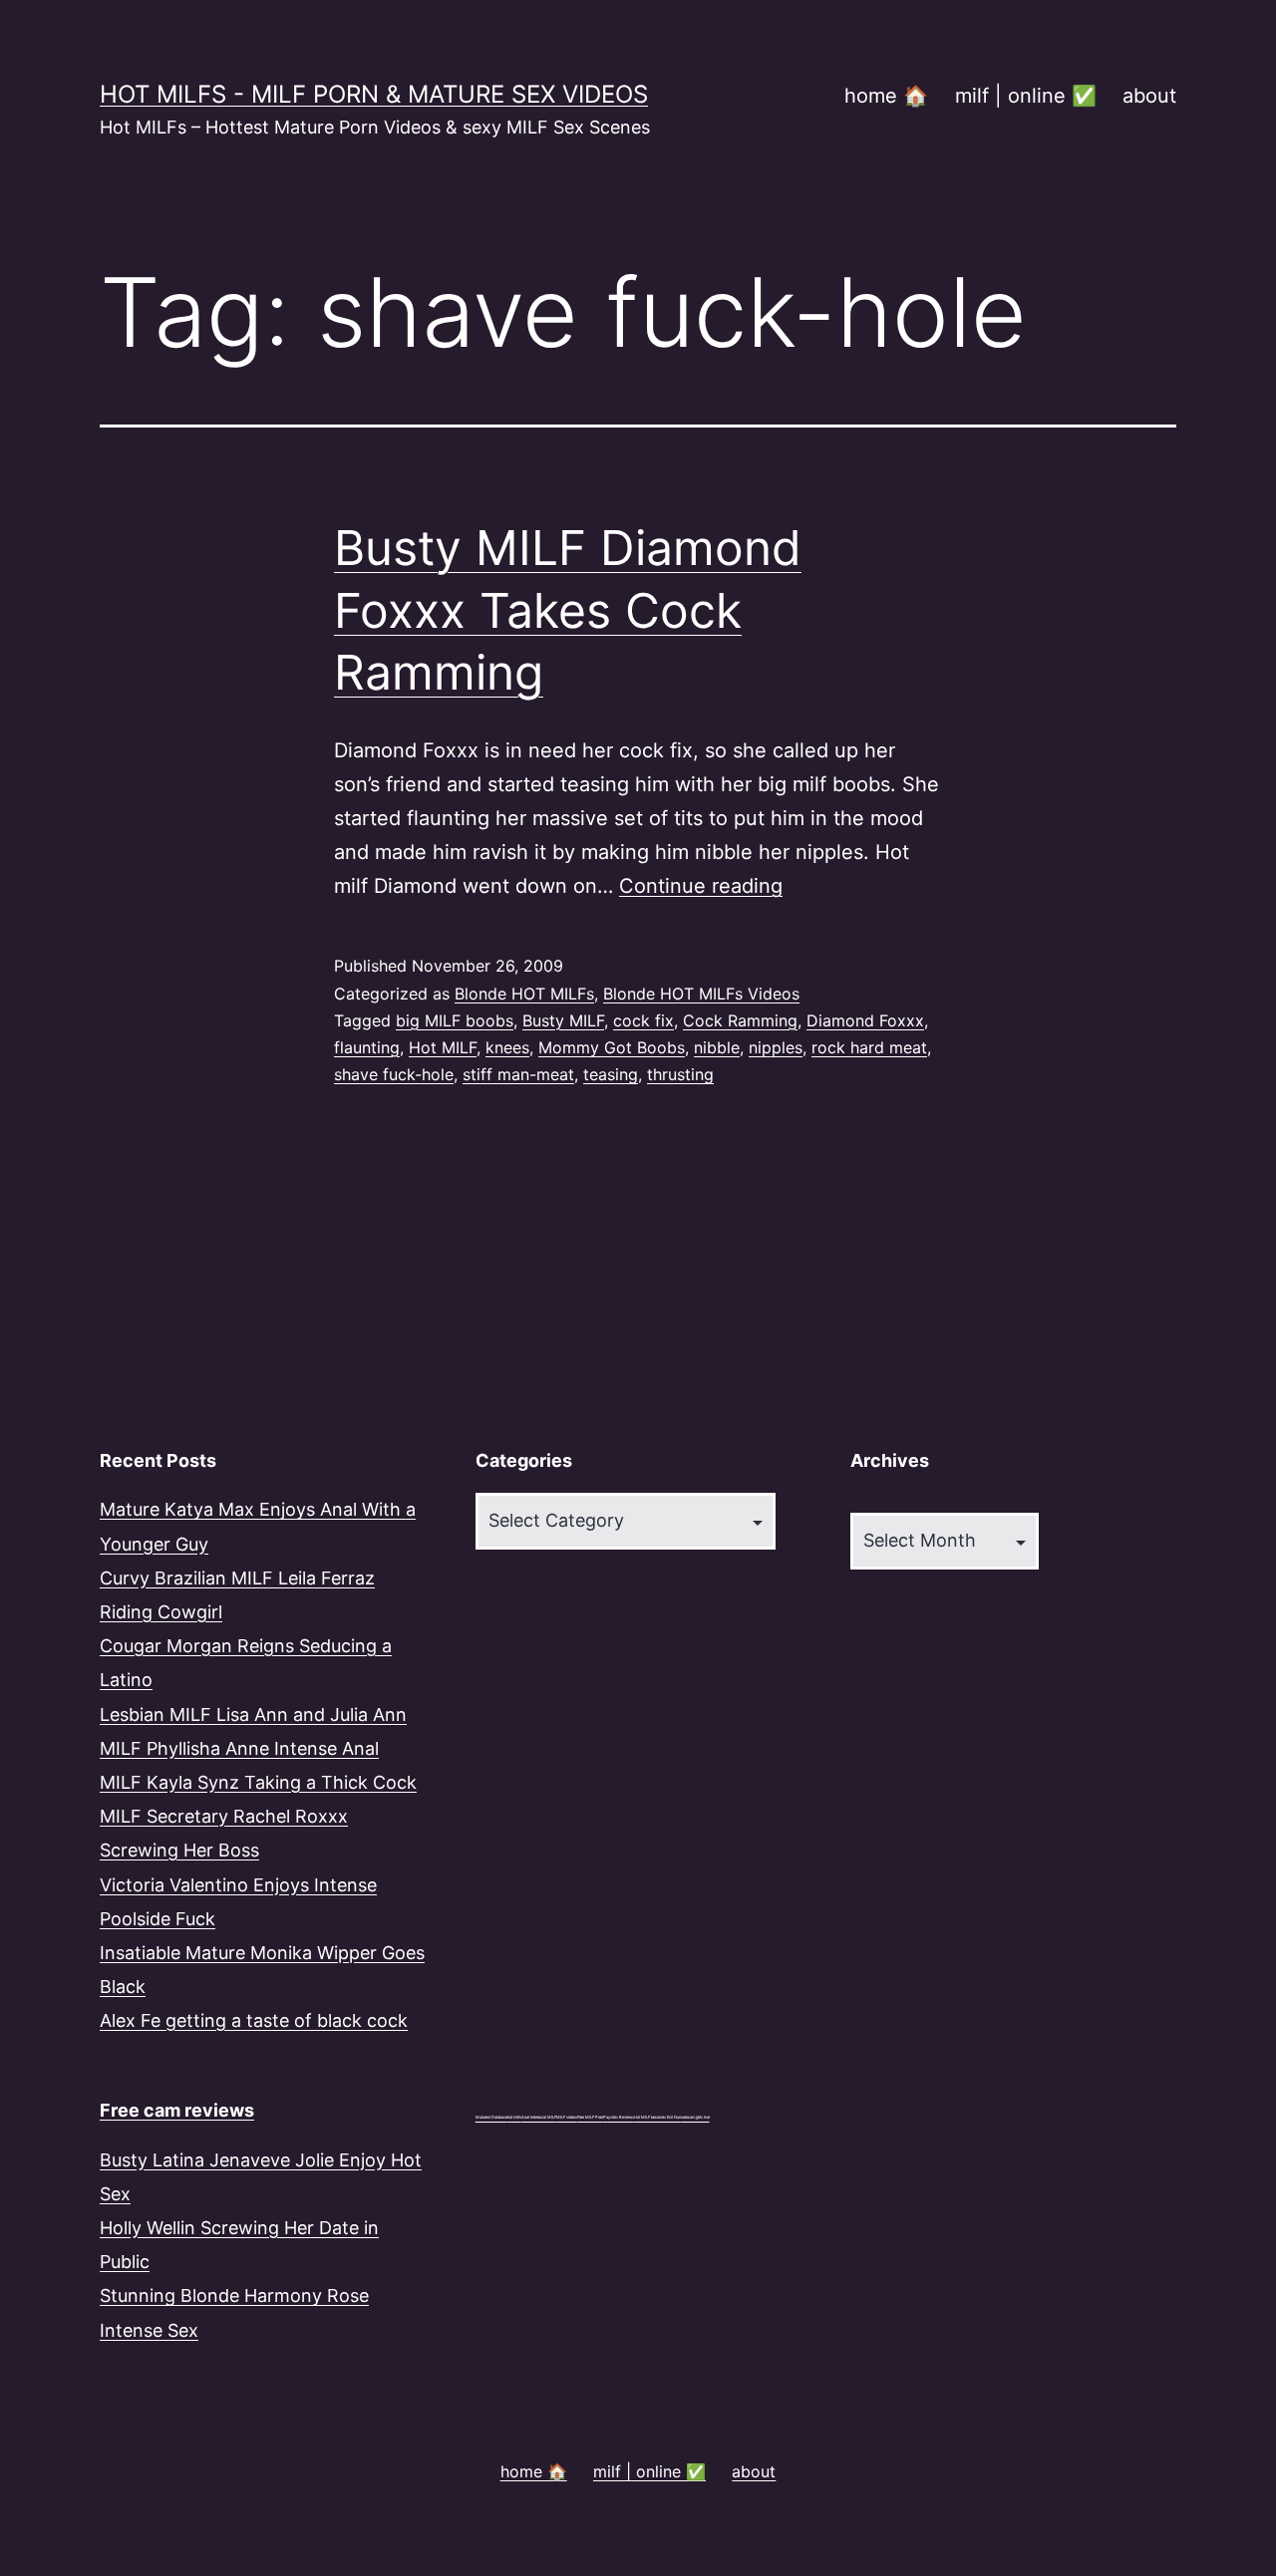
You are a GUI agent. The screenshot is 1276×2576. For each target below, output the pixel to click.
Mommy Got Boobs (612, 1047)
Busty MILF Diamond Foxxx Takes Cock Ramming (568, 610)
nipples (776, 1047)
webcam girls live (695, 2117)
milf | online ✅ (1026, 96)
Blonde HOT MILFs (524, 994)
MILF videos (567, 2117)
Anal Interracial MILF (539, 2117)
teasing (611, 1074)
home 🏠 (886, 96)
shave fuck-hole (394, 1074)
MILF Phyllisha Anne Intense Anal (239, 1748)
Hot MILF (443, 1047)
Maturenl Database (491, 2117)
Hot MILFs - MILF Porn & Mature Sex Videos (374, 94)
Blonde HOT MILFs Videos (701, 994)
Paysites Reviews (619, 2117)
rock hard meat (869, 1047)
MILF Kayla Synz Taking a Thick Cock (258, 1782)
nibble (717, 1047)
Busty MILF (563, 1020)
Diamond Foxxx (865, 1020)
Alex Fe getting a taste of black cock (254, 2020)
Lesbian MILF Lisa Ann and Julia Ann (253, 1715)
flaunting (367, 1047)
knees (507, 1047)
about (1149, 96)
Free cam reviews (177, 2110)
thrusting (680, 1074)
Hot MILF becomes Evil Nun (657, 2117)
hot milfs (514, 2117)
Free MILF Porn (590, 2117)
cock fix (643, 1020)
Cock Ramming (740, 1020)
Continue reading (701, 886)
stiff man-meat (518, 1074)
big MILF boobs (455, 1020)
